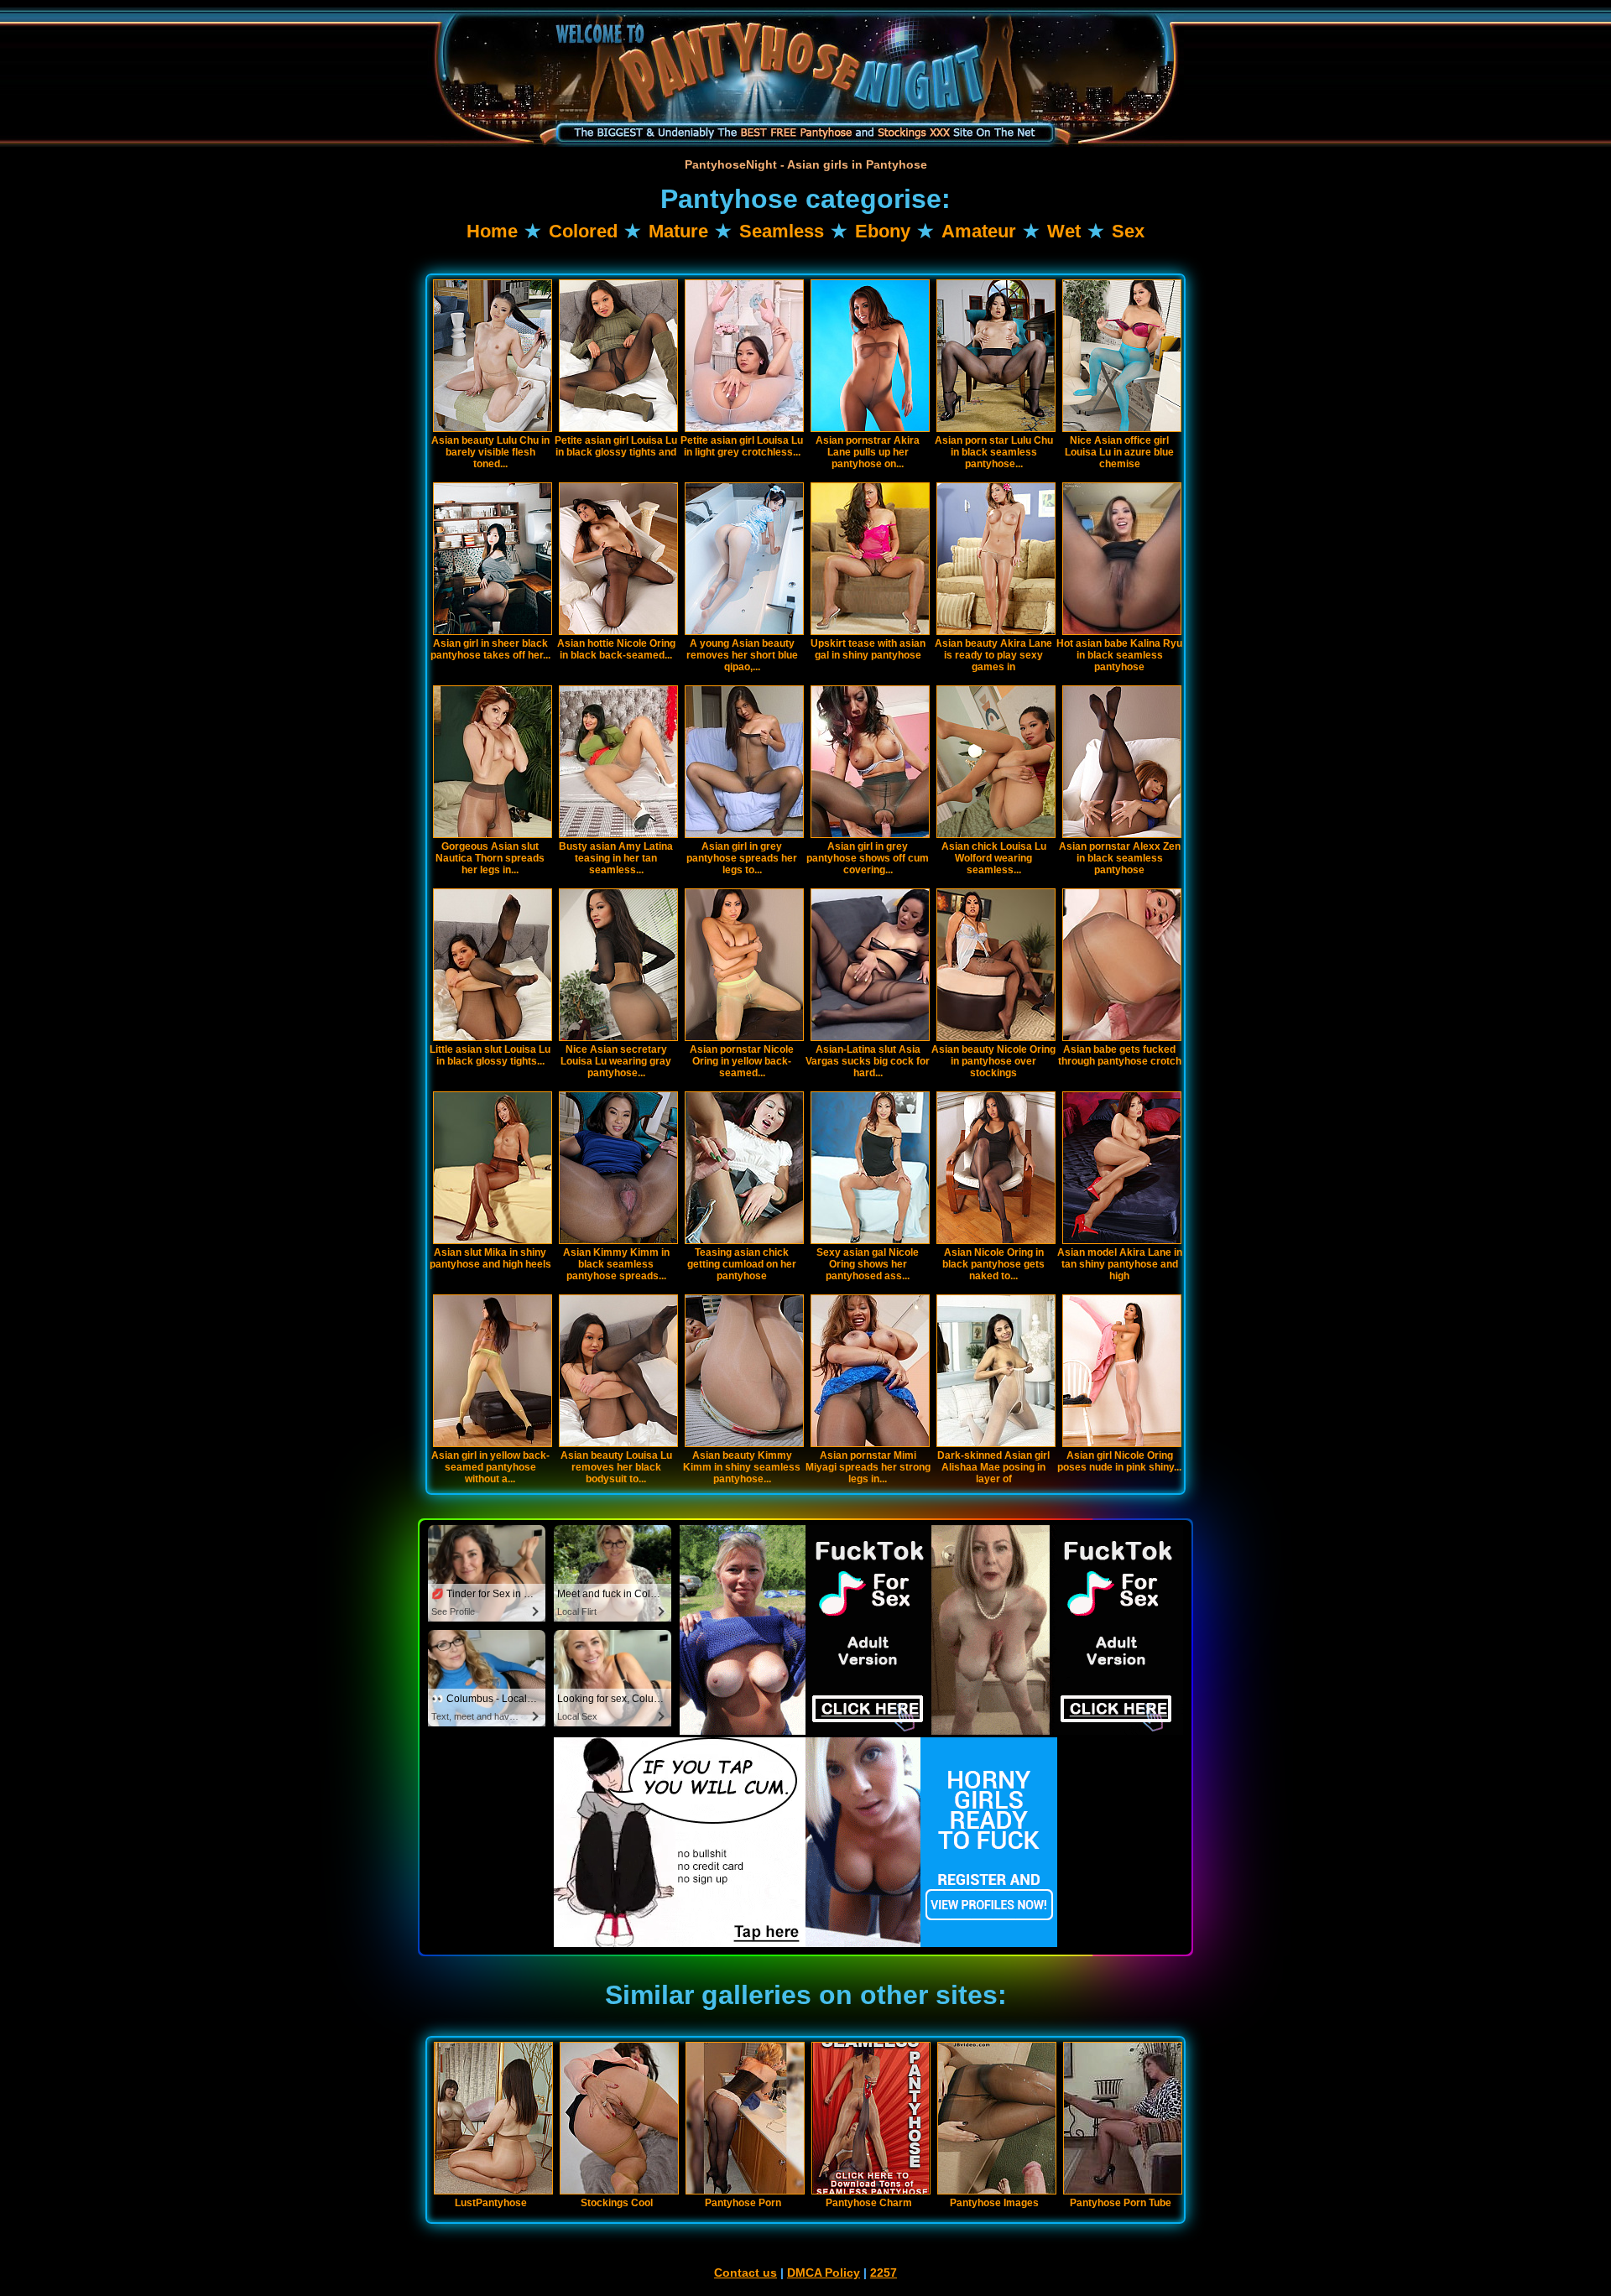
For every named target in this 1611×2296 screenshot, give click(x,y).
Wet (1064, 231)
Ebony (883, 231)
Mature (678, 231)
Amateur (979, 231)
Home (492, 231)
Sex (1128, 231)
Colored (583, 231)
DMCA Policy (824, 2273)
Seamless (782, 231)
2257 (884, 2273)
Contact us (746, 2273)
